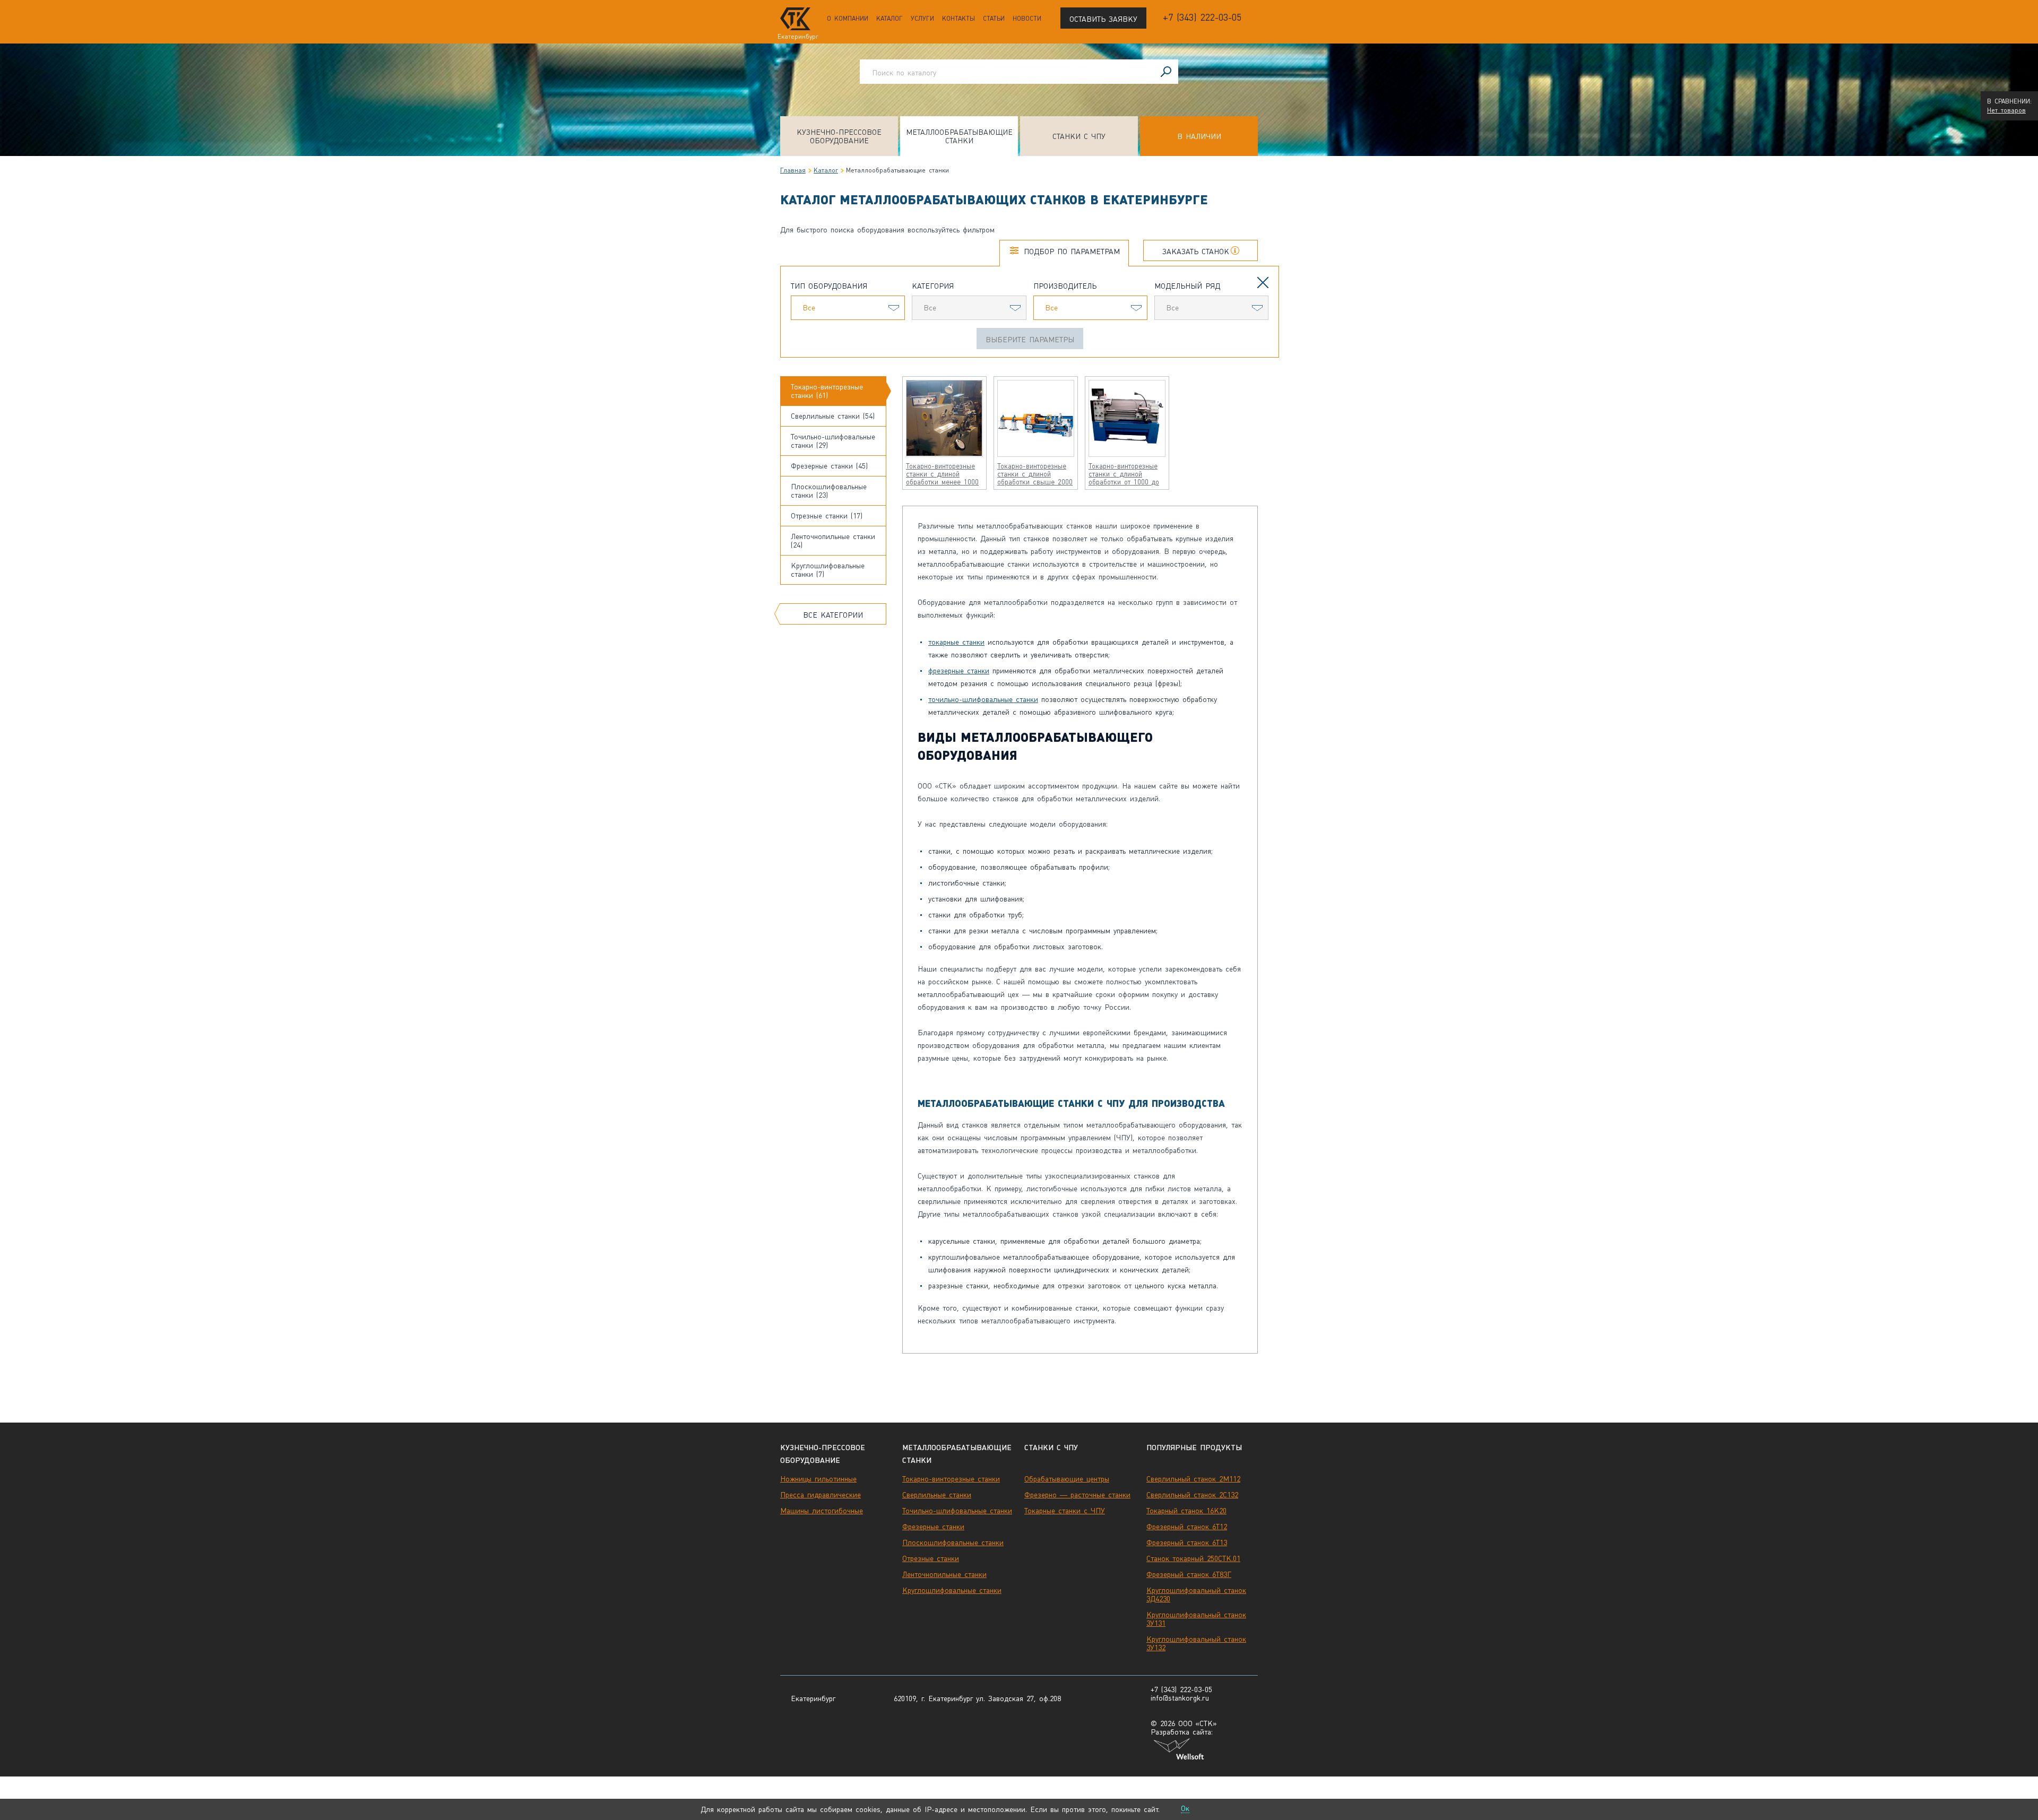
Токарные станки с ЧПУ (1065, 1511)
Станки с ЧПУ (1079, 136)
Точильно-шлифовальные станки (957, 1511)
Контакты (958, 19)
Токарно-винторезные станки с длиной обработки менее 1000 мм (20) (942, 474)
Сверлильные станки (937, 1495)
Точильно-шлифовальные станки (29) (833, 441)
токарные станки (956, 642)
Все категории (833, 615)
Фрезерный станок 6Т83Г (1189, 1574)
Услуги (922, 19)
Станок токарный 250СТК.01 (1193, 1558)
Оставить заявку (1103, 19)
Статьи (994, 19)
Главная (793, 170)
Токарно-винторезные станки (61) (827, 391)
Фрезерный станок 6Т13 (1187, 1542)
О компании (848, 19)
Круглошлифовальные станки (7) (828, 570)
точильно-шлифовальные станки (983, 699)
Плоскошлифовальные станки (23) (829, 491)
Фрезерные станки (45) (829, 466)
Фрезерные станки (933, 1527)
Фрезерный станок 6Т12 (1187, 1527)
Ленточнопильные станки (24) (833, 541)
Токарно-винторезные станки (951, 1479)
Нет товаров (2006, 110)
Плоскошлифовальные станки (953, 1542)
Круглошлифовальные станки (952, 1590)
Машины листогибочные (822, 1511)
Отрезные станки (931, 1558)
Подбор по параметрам (1072, 252)
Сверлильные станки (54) (833, 416)
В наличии (1199, 136)
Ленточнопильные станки (944, 1574)
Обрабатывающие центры (1067, 1479)
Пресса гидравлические (821, 1495)
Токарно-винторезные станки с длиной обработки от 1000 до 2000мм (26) (1124, 474)
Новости (1027, 19)
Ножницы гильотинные (818, 1479)
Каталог (890, 19)
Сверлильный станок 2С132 (1192, 1495)
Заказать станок (1196, 252)
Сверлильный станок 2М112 (1193, 1479)
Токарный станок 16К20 (1186, 1511)
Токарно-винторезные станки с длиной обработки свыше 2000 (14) (1035, 474)
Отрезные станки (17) (827, 516)
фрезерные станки (959, 671)
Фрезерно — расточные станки (1077, 1495)
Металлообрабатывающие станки (959, 136)
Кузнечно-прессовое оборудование (839, 136)
